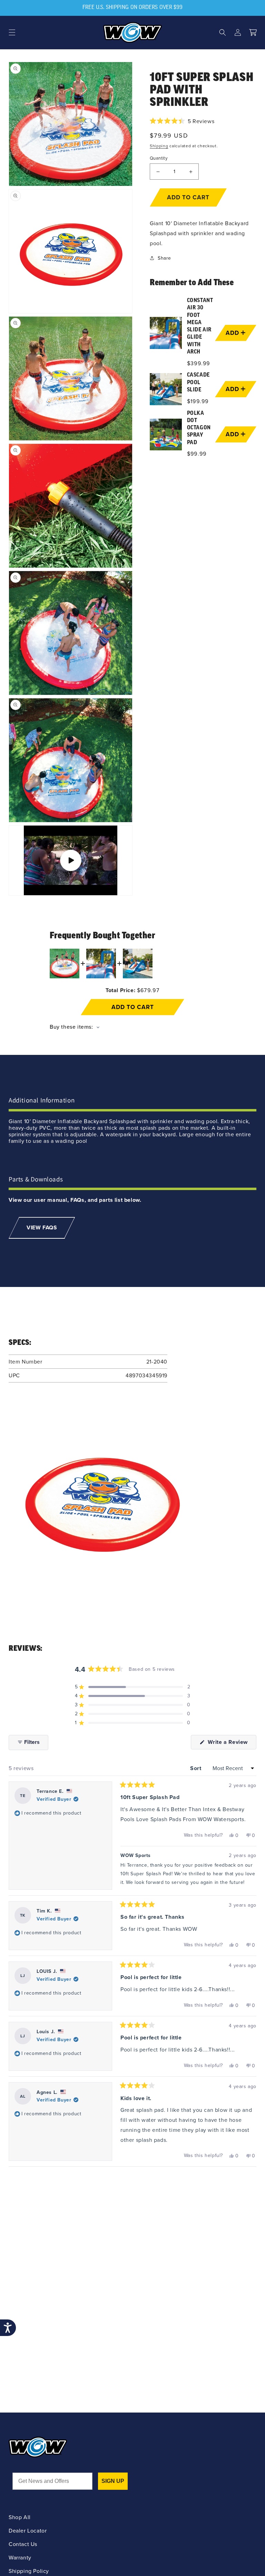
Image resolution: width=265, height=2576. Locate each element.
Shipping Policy (29, 2571)
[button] (12, 32)
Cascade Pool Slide (198, 383)
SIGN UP (113, 2481)
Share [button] (164, 258)
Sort (197, 1768)
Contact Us (23, 2544)
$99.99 (197, 454)
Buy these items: (72, 1027)
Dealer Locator (28, 2531)
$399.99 (199, 363)
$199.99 (198, 401)
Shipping (159, 146)
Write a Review (231, 1744)
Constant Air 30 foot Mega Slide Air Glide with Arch (200, 326)
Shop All (20, 2517)
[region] (203, 378)
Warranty (20, 2558)
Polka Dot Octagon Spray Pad (199, 428)
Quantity (159, 158)
